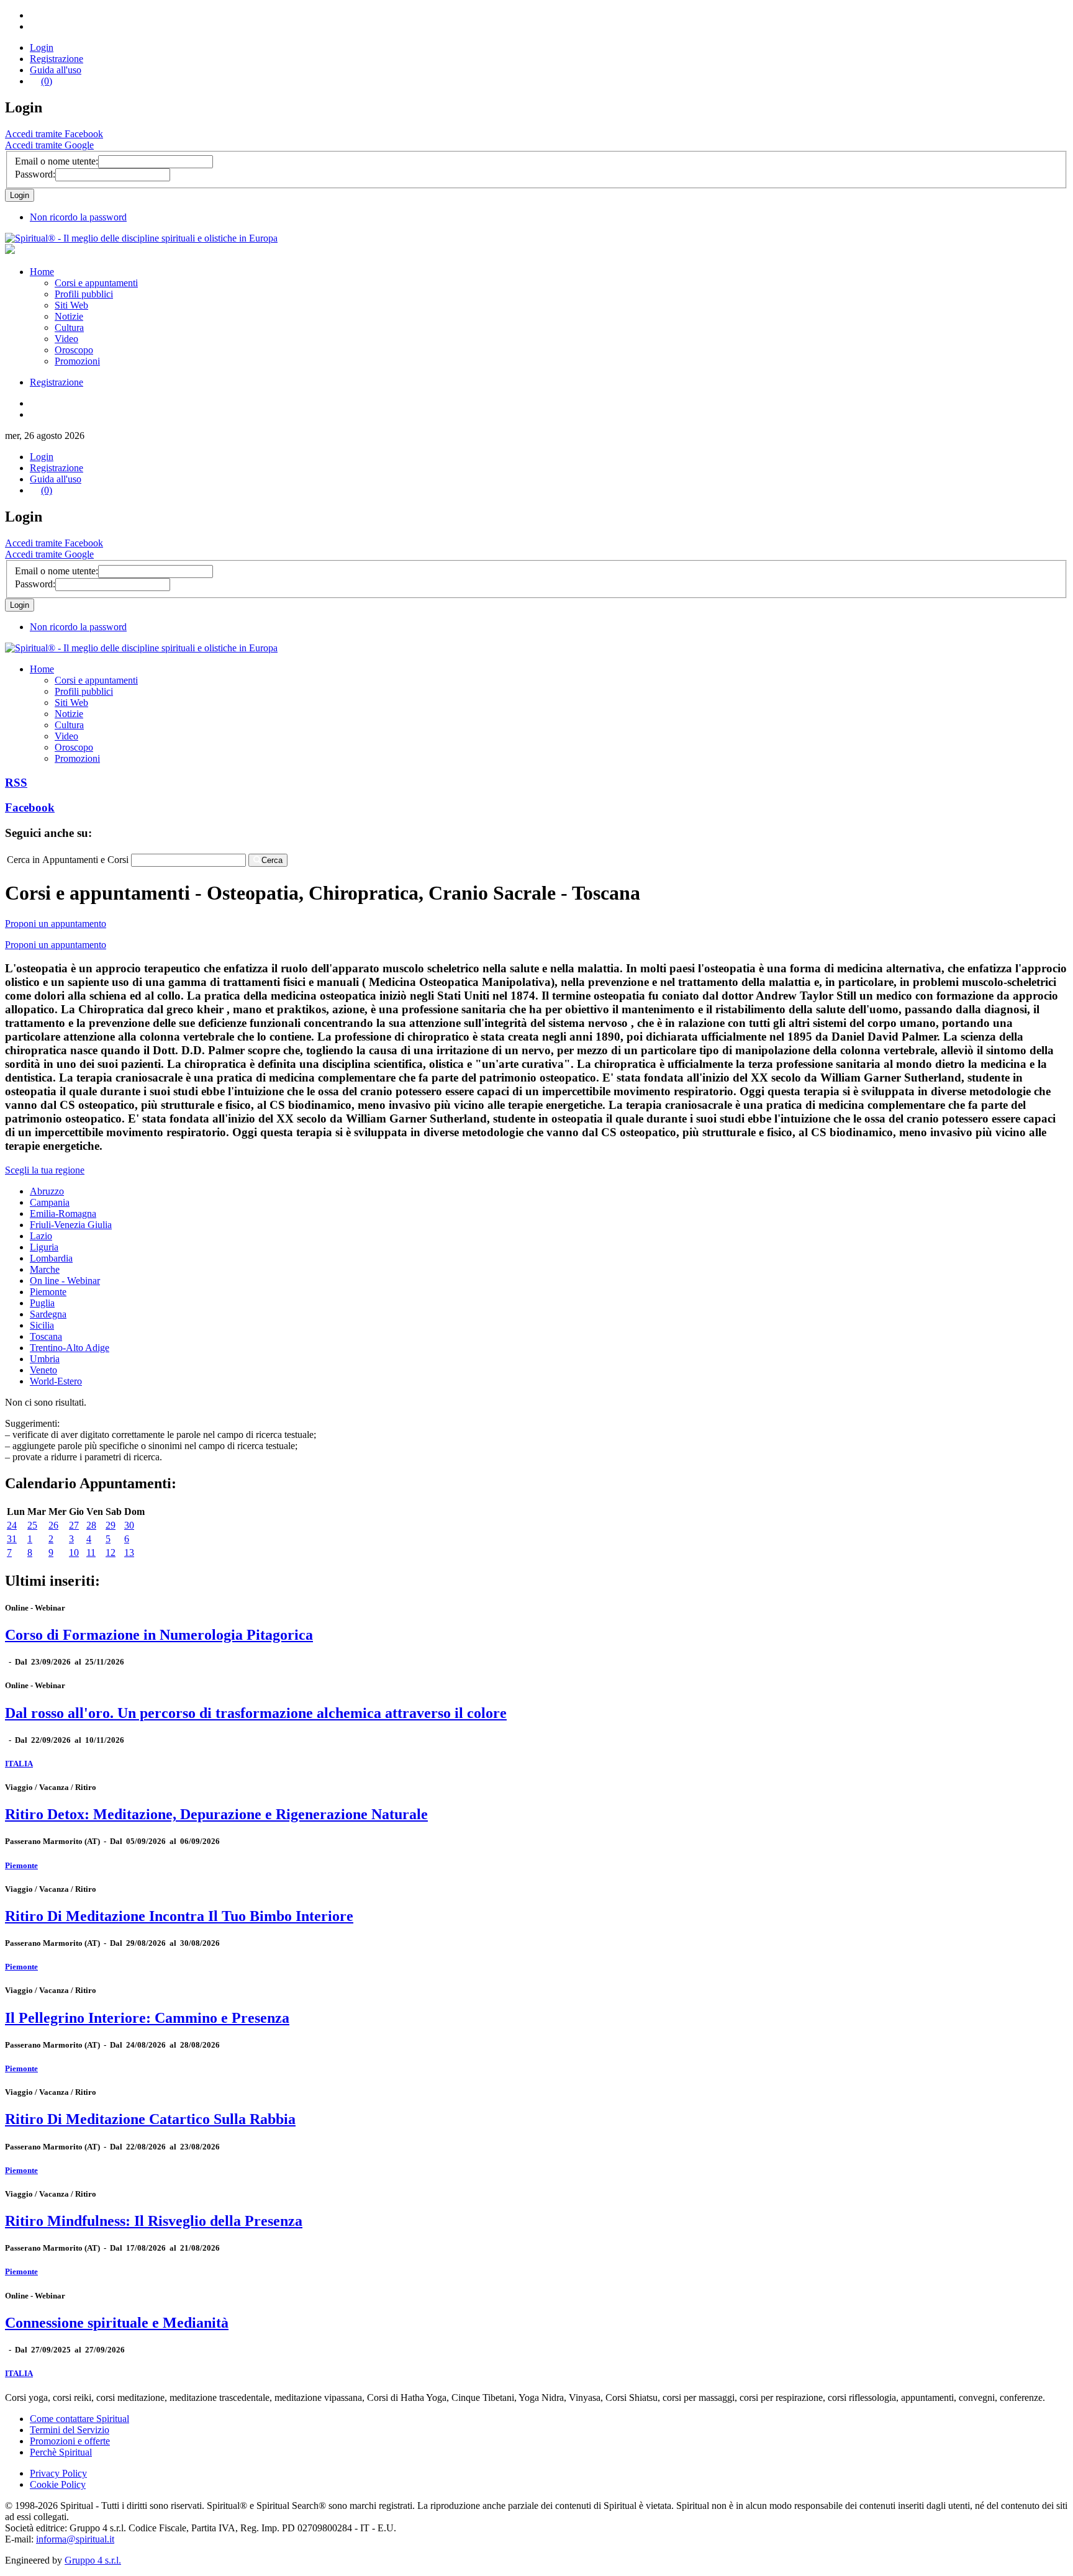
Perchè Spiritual (61, 2452)
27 (74, 1525)
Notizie (69, 316)
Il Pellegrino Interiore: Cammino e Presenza (147, 2018)
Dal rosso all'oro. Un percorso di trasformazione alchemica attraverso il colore (256, 1713)
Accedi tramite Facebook (54, 134)
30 (129, 1525)
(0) (47, 81)
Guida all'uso (56, 70)
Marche (45, 1269)
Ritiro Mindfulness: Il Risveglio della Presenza (154, 2221)
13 (129, 1552)
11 (91, 1552)
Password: (35, 174)
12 (111, 1552)
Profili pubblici (84, 294)
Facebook (30, 807)
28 (91, 1525)
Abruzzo (47, 1191)
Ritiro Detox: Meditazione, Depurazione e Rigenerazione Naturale (216, 1814)
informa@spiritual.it (75, 2539)
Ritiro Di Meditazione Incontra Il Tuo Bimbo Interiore (179, 1916)
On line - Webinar (65, 1281)
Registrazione (57, 59)
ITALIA (19, 1764)
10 (74, 1552)
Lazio (41, 1236)
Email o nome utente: (57, 161)
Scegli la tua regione (45, 1170)
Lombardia (51, 1258)
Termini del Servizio (70, 2430)
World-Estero (56, 1381)
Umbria (45, 1359)
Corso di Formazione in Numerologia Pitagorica (159, 1635)
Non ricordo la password (78, 217)
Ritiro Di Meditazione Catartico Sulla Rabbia (150, 2119)
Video (66, 339)
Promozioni (77, 361)
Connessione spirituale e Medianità (117, 2323)
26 (53, 1525)
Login (42, 47)
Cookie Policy (58, 2484)
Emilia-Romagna (63, 1213)
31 (12, 1539)
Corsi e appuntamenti (96, 283)
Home (42, 272)
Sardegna (48, 1314)
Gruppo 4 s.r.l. (93, 2560)
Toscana (46, 1336)
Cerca (272, 860)
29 (111, 1525)
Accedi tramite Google (49, 145)
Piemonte (48, 1292)
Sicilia (42, 1325)
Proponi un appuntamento (56, 924)
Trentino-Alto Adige (70, 1348)
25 (32, 1525)
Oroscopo (74, 350)
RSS (16, 783)
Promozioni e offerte (70, 2441)
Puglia (42, 1303)
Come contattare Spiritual (79, 2419)
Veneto (43, 1370)
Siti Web (71, 305)
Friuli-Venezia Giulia (71, 1225)
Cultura (69, 328)
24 (12, 1525)
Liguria (44, 1247)
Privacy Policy (58, 2473)
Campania (50, 1202)
